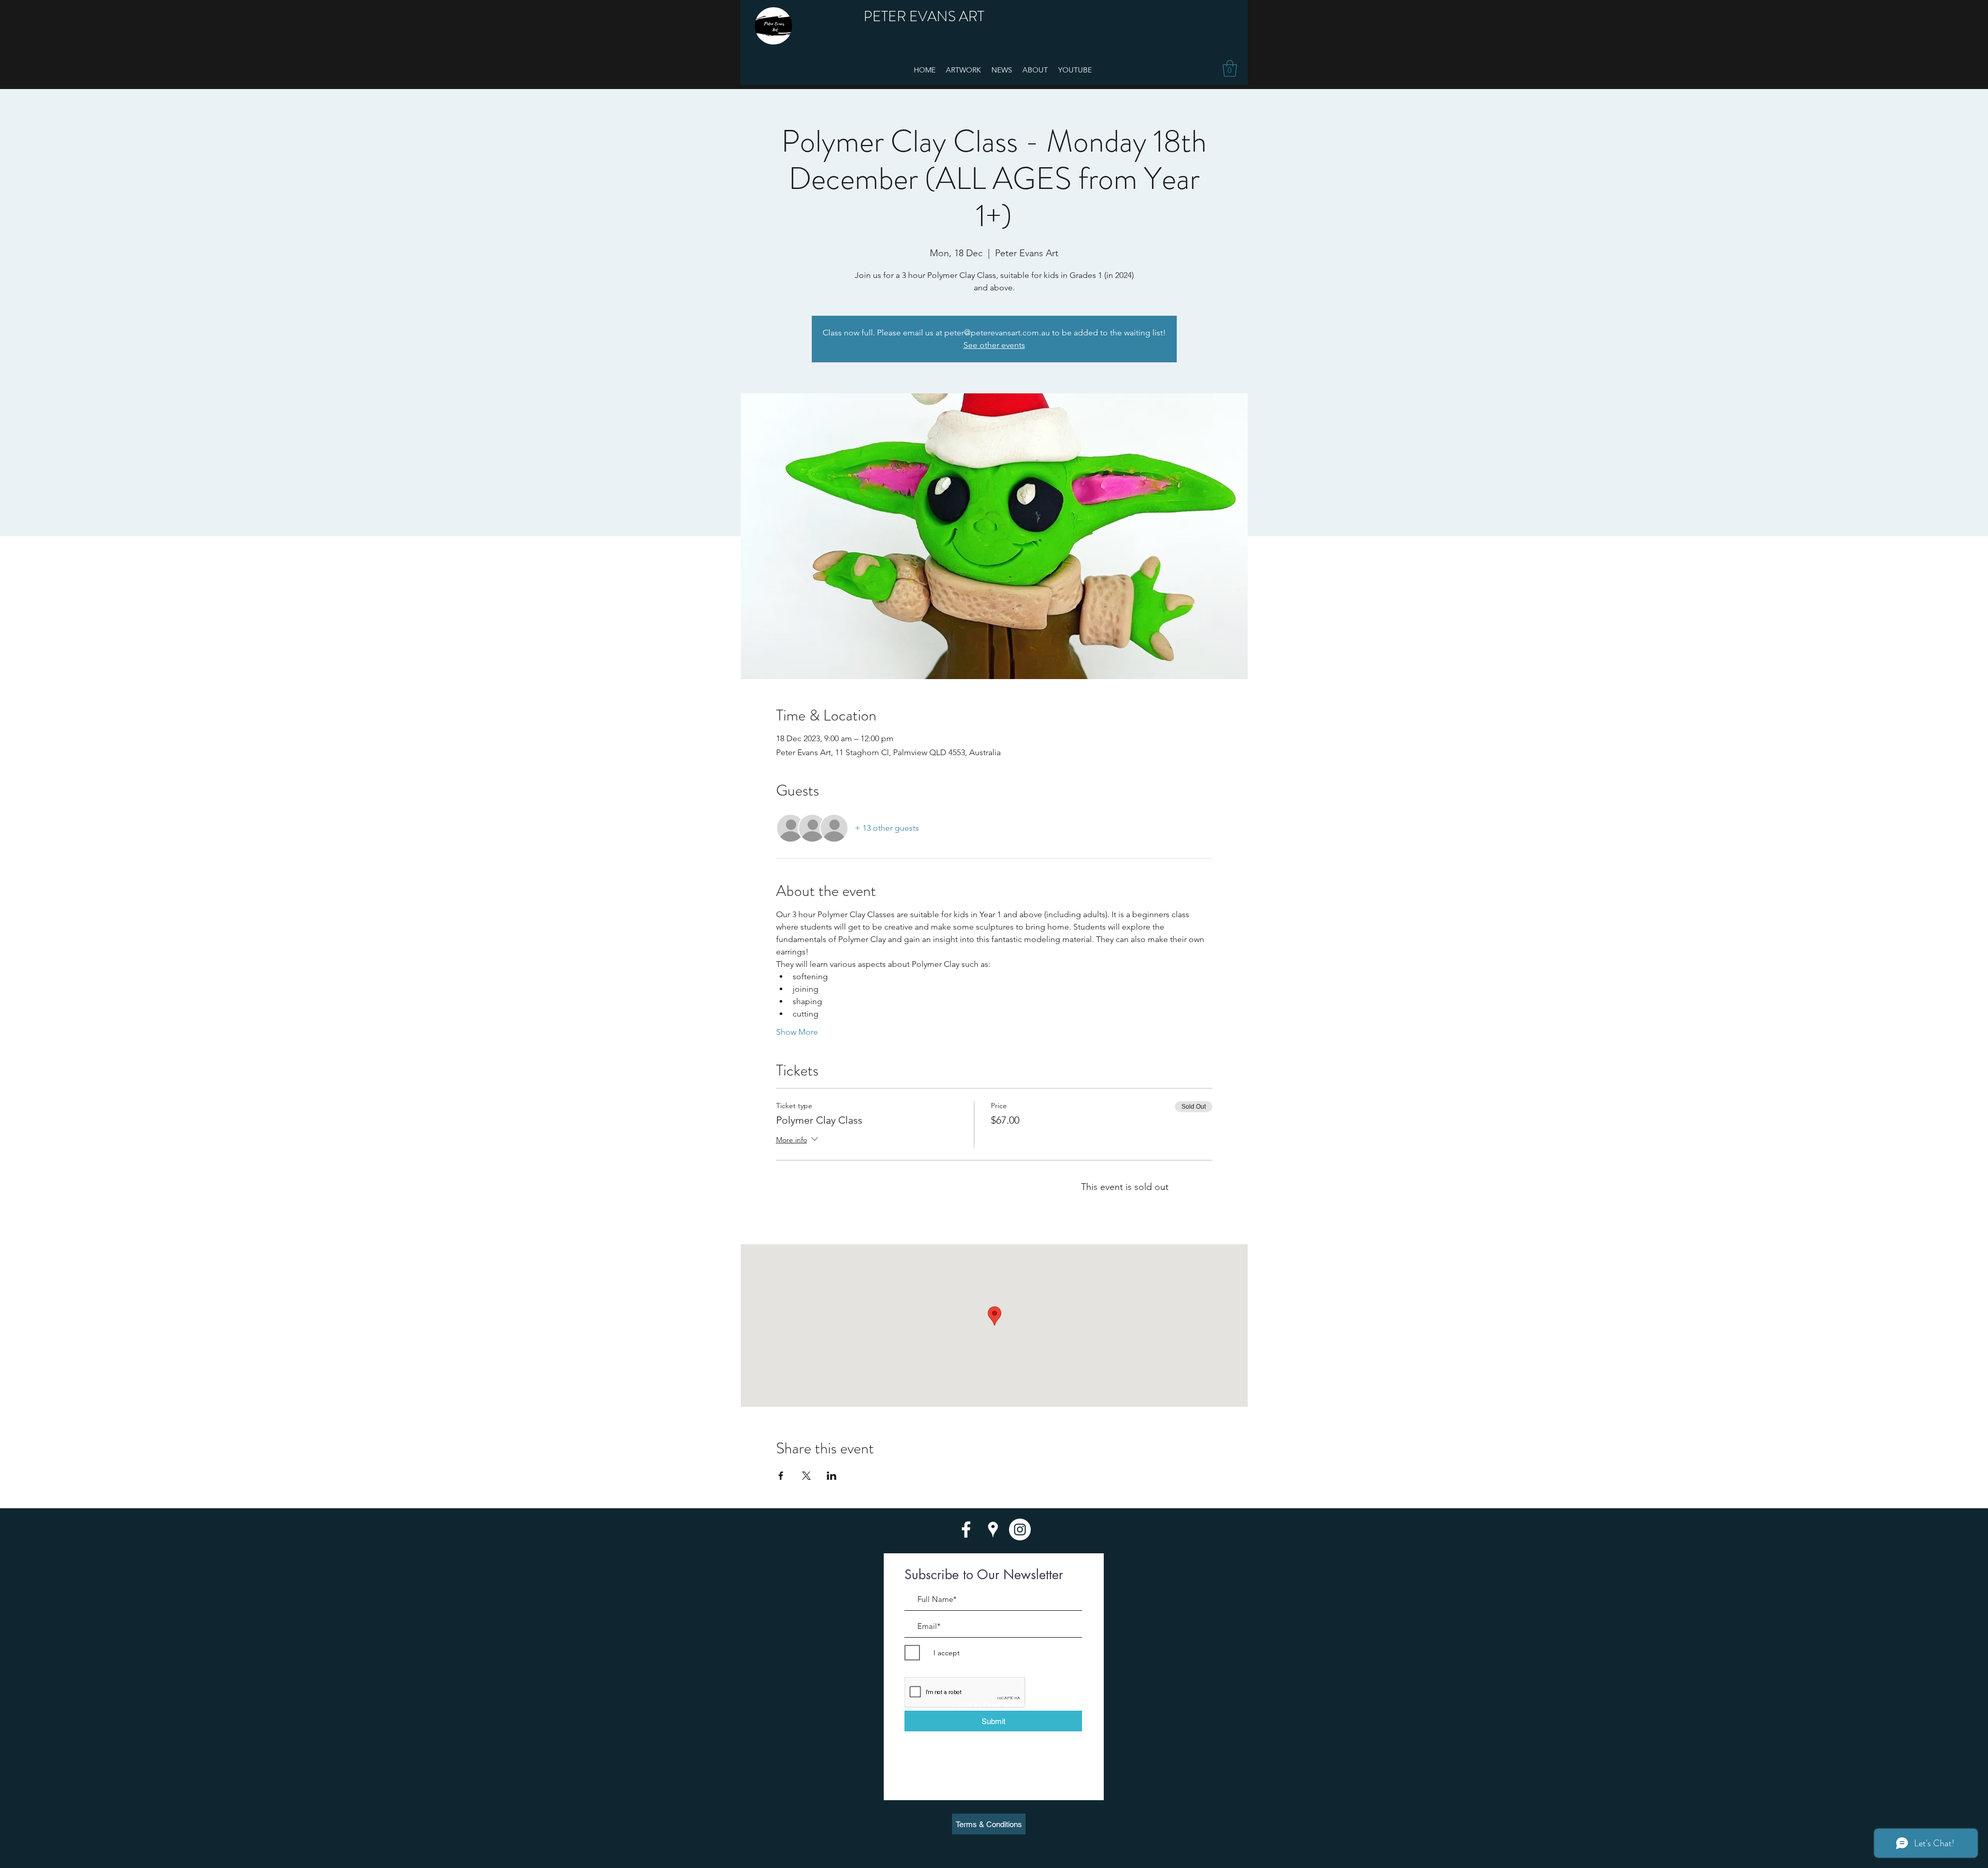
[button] (1230, 68)
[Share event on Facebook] (781, 1476)
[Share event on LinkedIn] (832, 1476)
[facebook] (966, 1529)
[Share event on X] (806, 1476)
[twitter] (1020, 1529)
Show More (797, 1032)
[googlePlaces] (993, 1529)
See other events (994, 345)
